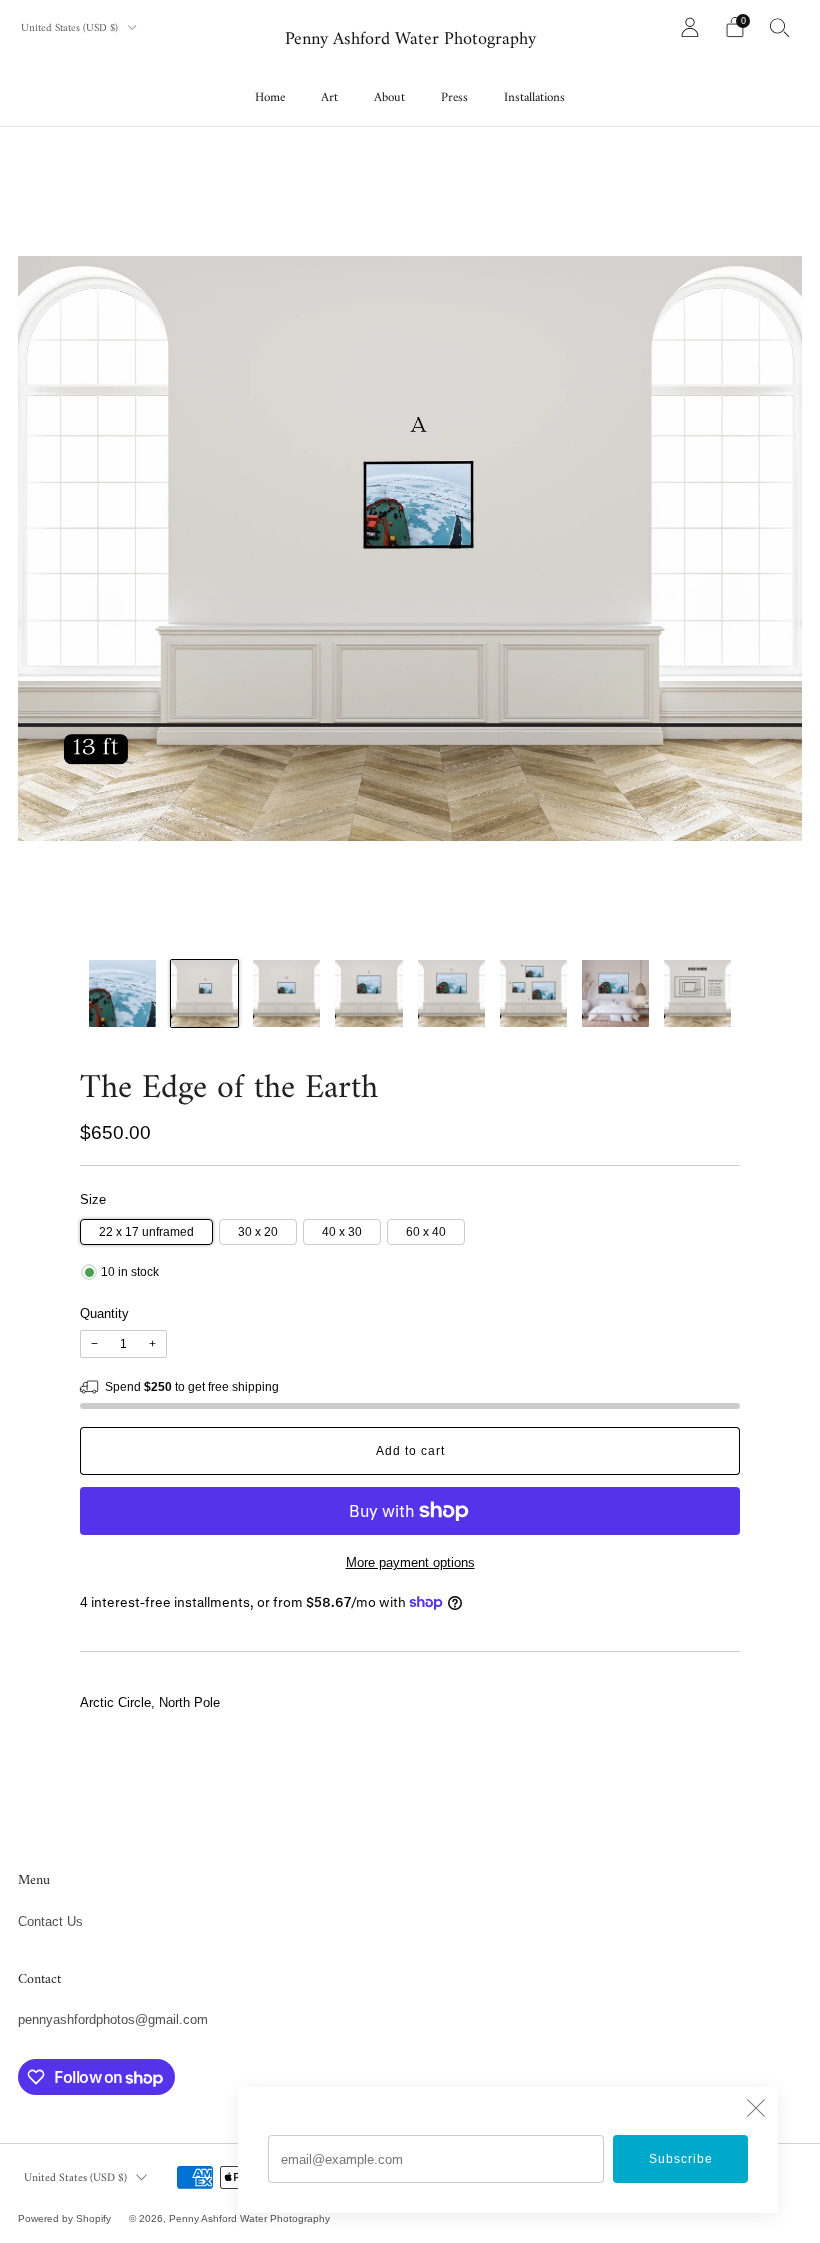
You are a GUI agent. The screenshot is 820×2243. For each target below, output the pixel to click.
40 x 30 (342, 1231)
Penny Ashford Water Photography (410, 41)
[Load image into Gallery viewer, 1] (122, 993)
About (389, 97)
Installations (534, 97)
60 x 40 (426, 1231)
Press (454, 97)
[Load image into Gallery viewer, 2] (204, 993)
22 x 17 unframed (146, 1231)
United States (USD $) (71, 28)
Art (329, 97)
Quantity (104, 1313)
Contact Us (50, 1921)
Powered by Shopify (64, 2218)
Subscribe (681, 2159)
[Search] (780, 27)
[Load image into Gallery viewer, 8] (697, 993)
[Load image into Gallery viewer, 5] (451, 993)
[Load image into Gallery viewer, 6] (533, 993)
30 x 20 (258, 1231)
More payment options (410, 1562)
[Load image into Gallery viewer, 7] (615, 993)
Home (270, 97)
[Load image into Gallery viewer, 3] (286, 993)
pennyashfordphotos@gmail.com (113, 2019)
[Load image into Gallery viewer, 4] (368, 993)
